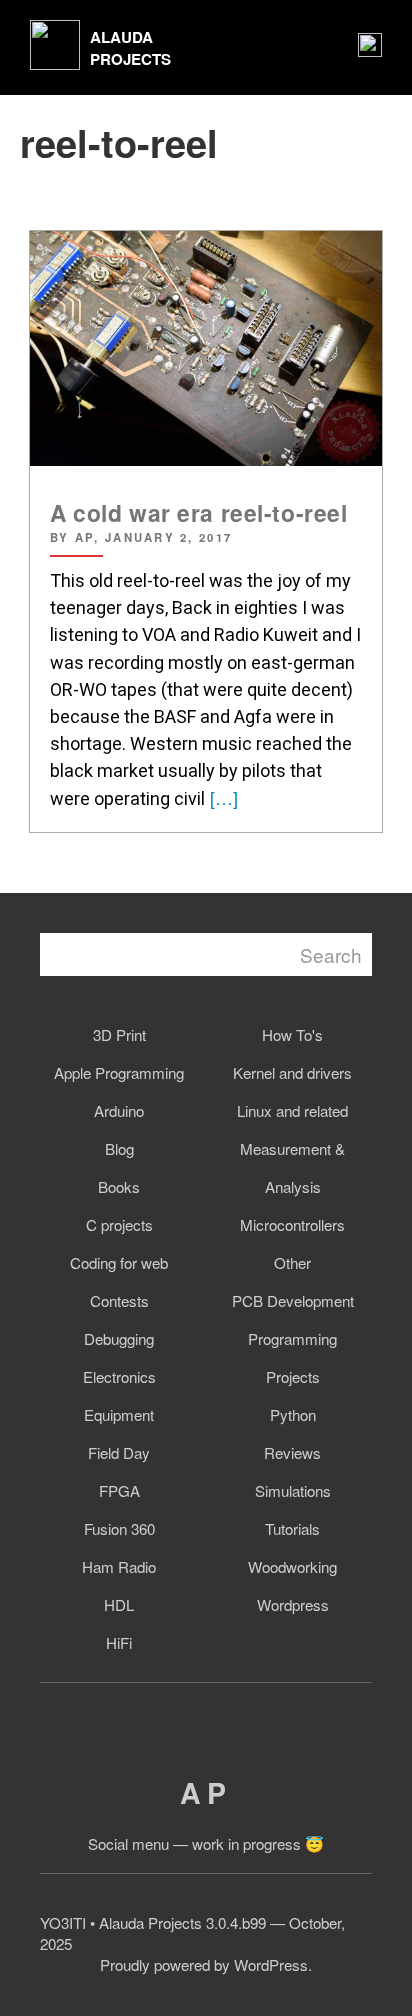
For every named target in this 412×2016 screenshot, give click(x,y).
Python (293, 1414)
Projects (293, 1376)
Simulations (293, 1490)
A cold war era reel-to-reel (198, 512)
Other (292, 1262)
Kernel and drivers (292, 1072)
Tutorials (292, 1528)
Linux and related (292, 1110)
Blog (119, 1148)
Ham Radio (119, 1566)
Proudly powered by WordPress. (206, 1964)
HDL (119, 1604)
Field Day (119, 1452)
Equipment (119, 1414)
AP (205, 1792)
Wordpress (293, 1604)
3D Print (119, 1034)
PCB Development (293, 1300)
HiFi (119, 1642)
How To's (292, 1034)
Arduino (119, 1110)
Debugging (119, 1338)
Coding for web (119, 1262)
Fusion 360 (119, 1528)
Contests (119, 1300)
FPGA (119, 1490)
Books (119, 1186)
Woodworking (292, 1566)
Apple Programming (119, 1072)
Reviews (292, 1452)
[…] (221, 797)
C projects (119, 1224)
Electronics (119, 1376)
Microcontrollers (292, 1224)
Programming (292, 1338)
